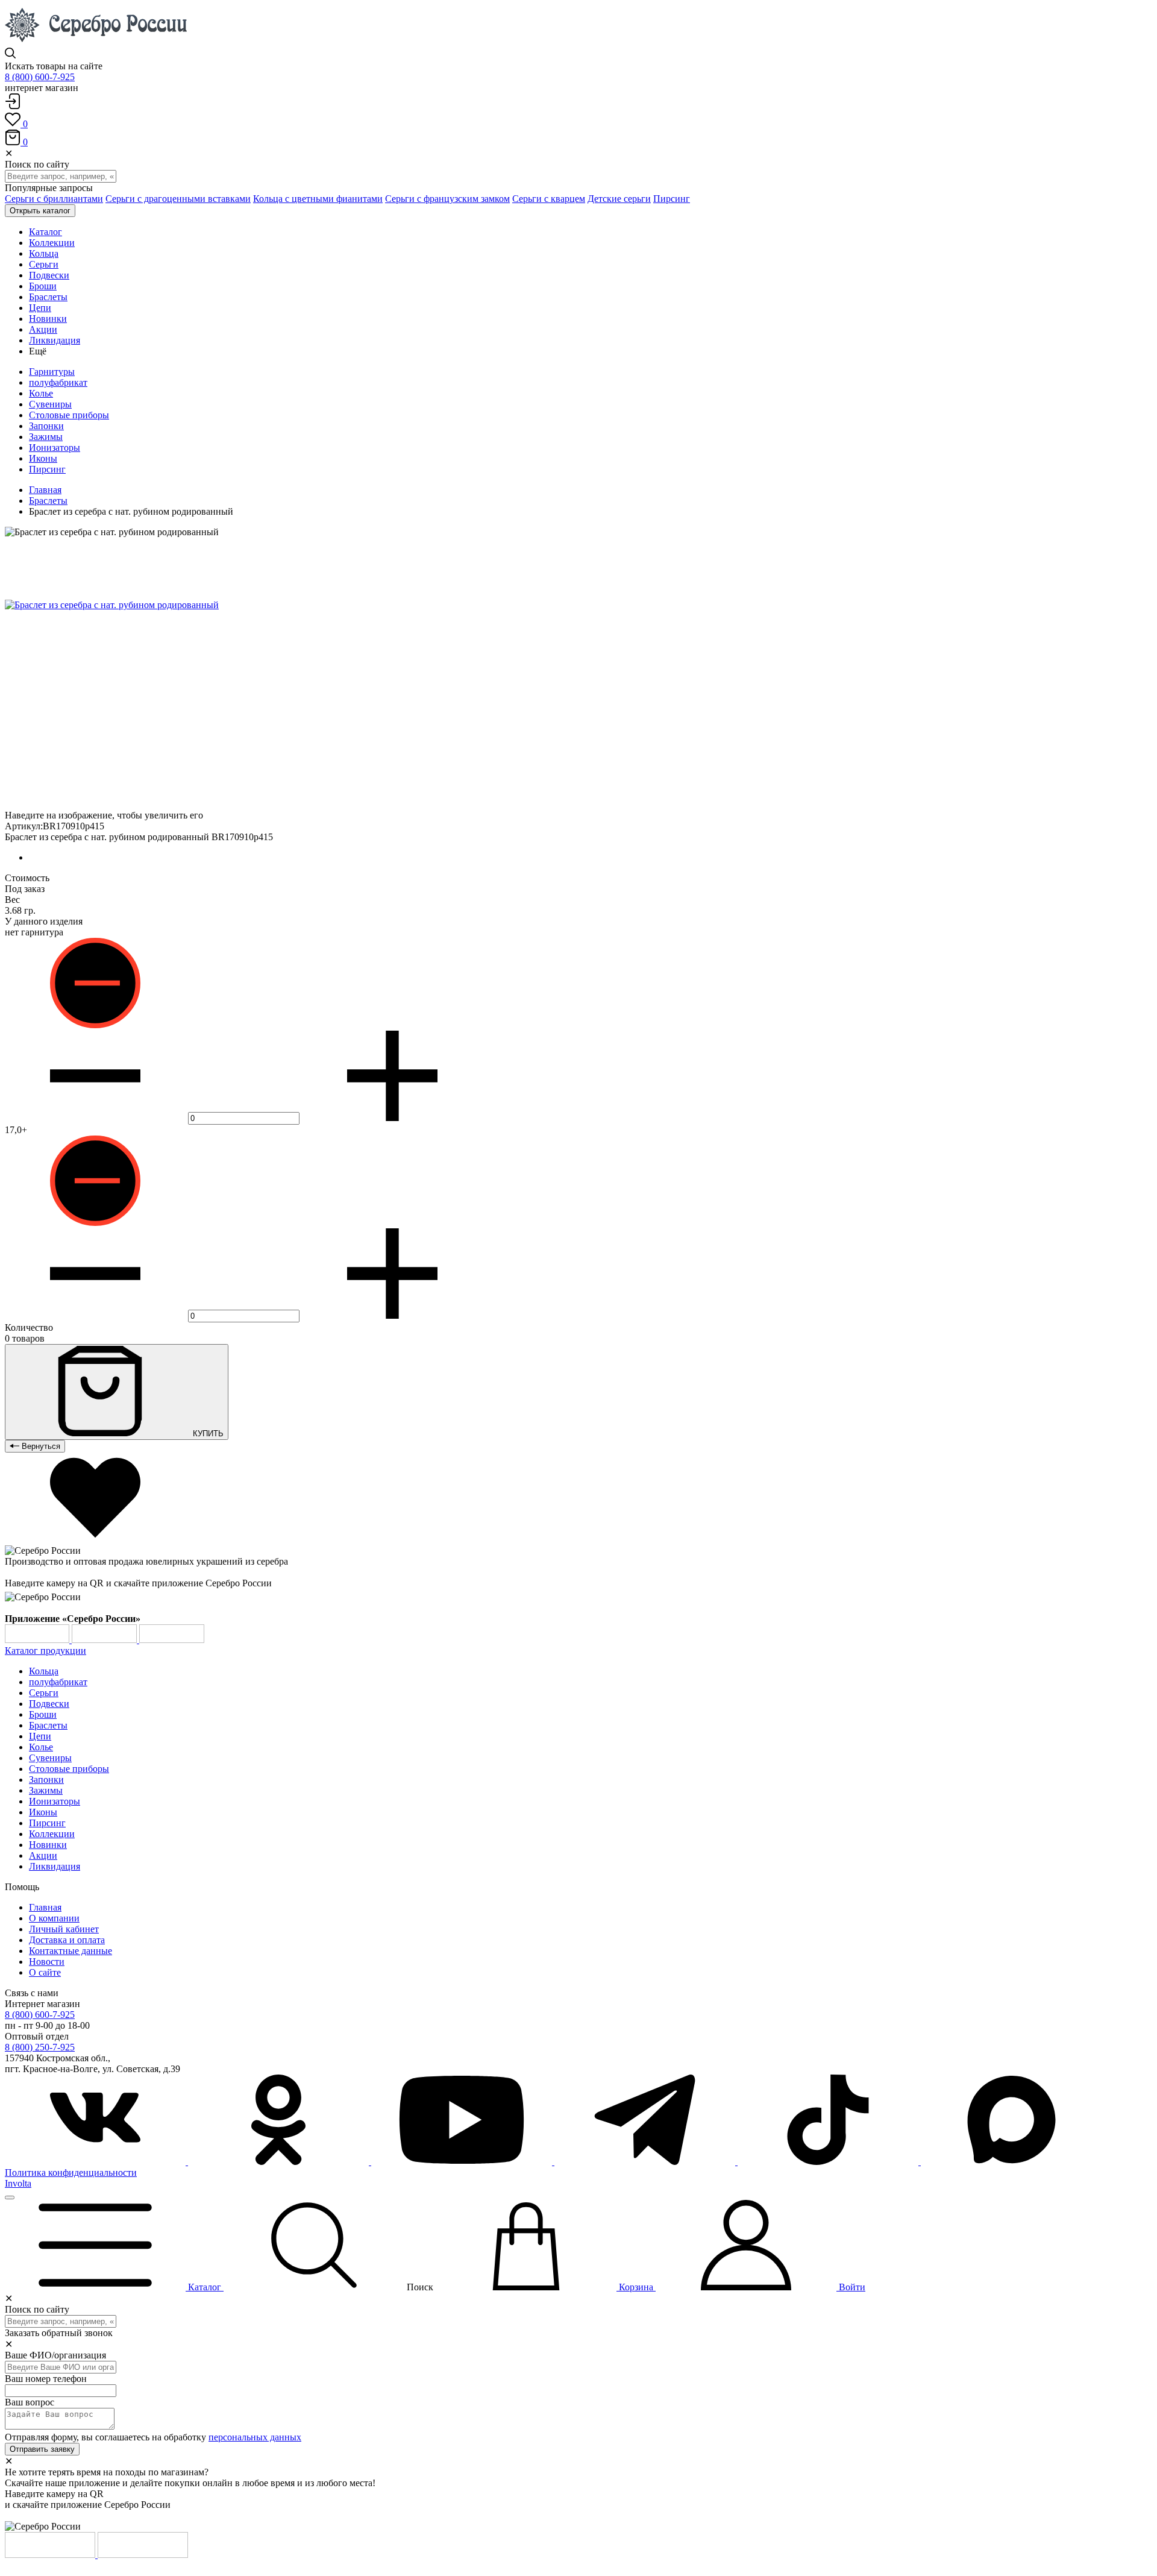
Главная (45, 490)
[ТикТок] (829, 2162)
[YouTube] (463, 2162)
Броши (43, 1714)
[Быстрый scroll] (10, 2197)
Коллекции (52, 1834)
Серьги (44, 1693)
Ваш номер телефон (46, 2379)
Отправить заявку (42, 2449)
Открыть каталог (40, 211)
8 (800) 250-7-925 (40, 2047)
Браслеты (48, 501)
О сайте (45, 1972)
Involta (18, 2183)
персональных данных (255, 2437)
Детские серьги (619, 199)
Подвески (49, 1704)
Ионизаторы (55, 448)
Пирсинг (672, 199)
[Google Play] (38, 1640)
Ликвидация (55, 1866)
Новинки (48, 1845)
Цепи (40, 1736)
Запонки (46, 426)
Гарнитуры (52, 372)
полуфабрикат (58, 382)
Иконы (43, 458)
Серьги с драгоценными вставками (178, 199)
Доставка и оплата (67, 1940)
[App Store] (105, 1640)
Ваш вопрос (30, 2402)
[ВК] (96, 2162)
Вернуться (40, 1446)
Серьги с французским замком (447, 199)
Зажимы (46, 437)
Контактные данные (71, 1951)
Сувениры (50, 404)
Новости (47, 1962)
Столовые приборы (69, 415)
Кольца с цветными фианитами (318, 199)
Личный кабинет (64, 1929)
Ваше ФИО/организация (55, 2355)
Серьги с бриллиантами (54, 199)
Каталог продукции (45, 1651)
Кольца (44, 1671)
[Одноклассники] (280, 2162)
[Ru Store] (172, 1640)
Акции (43, 1855)
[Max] (1011, 2162)
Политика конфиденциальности (71, 2172)
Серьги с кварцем (549, 199)
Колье (41, 393)
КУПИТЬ (207, 1434)
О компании (54, 1918)
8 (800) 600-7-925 (40, 77)
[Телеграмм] (646, 2162)
